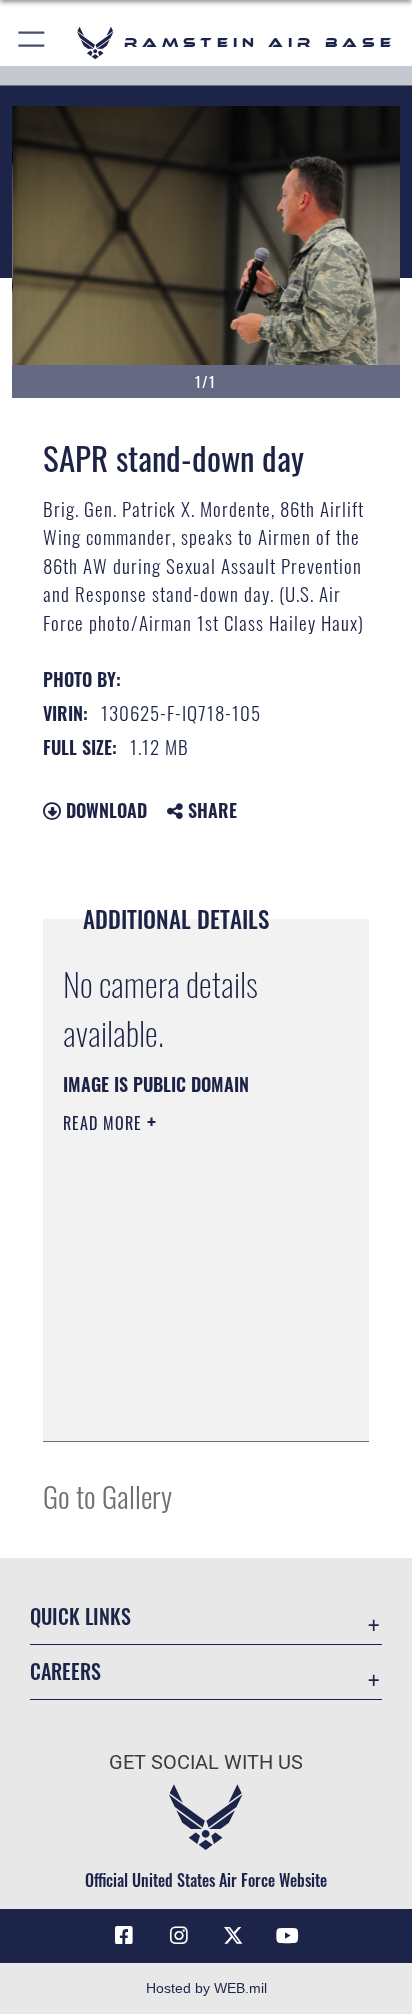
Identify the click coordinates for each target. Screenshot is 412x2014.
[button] (32, 42)
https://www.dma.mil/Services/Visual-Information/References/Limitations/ (184, 1404)
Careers (65, 1671)
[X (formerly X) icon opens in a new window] (233, 1936)
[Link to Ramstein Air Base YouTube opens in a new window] (288, 1936)
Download (104, 810)
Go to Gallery (107, 1495)
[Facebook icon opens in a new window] (124, 1936)
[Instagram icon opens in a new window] (179, 1936)
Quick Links (80, 1616)
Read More (105, 1123)
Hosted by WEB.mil (206, 1988)
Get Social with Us (206, 1762)
